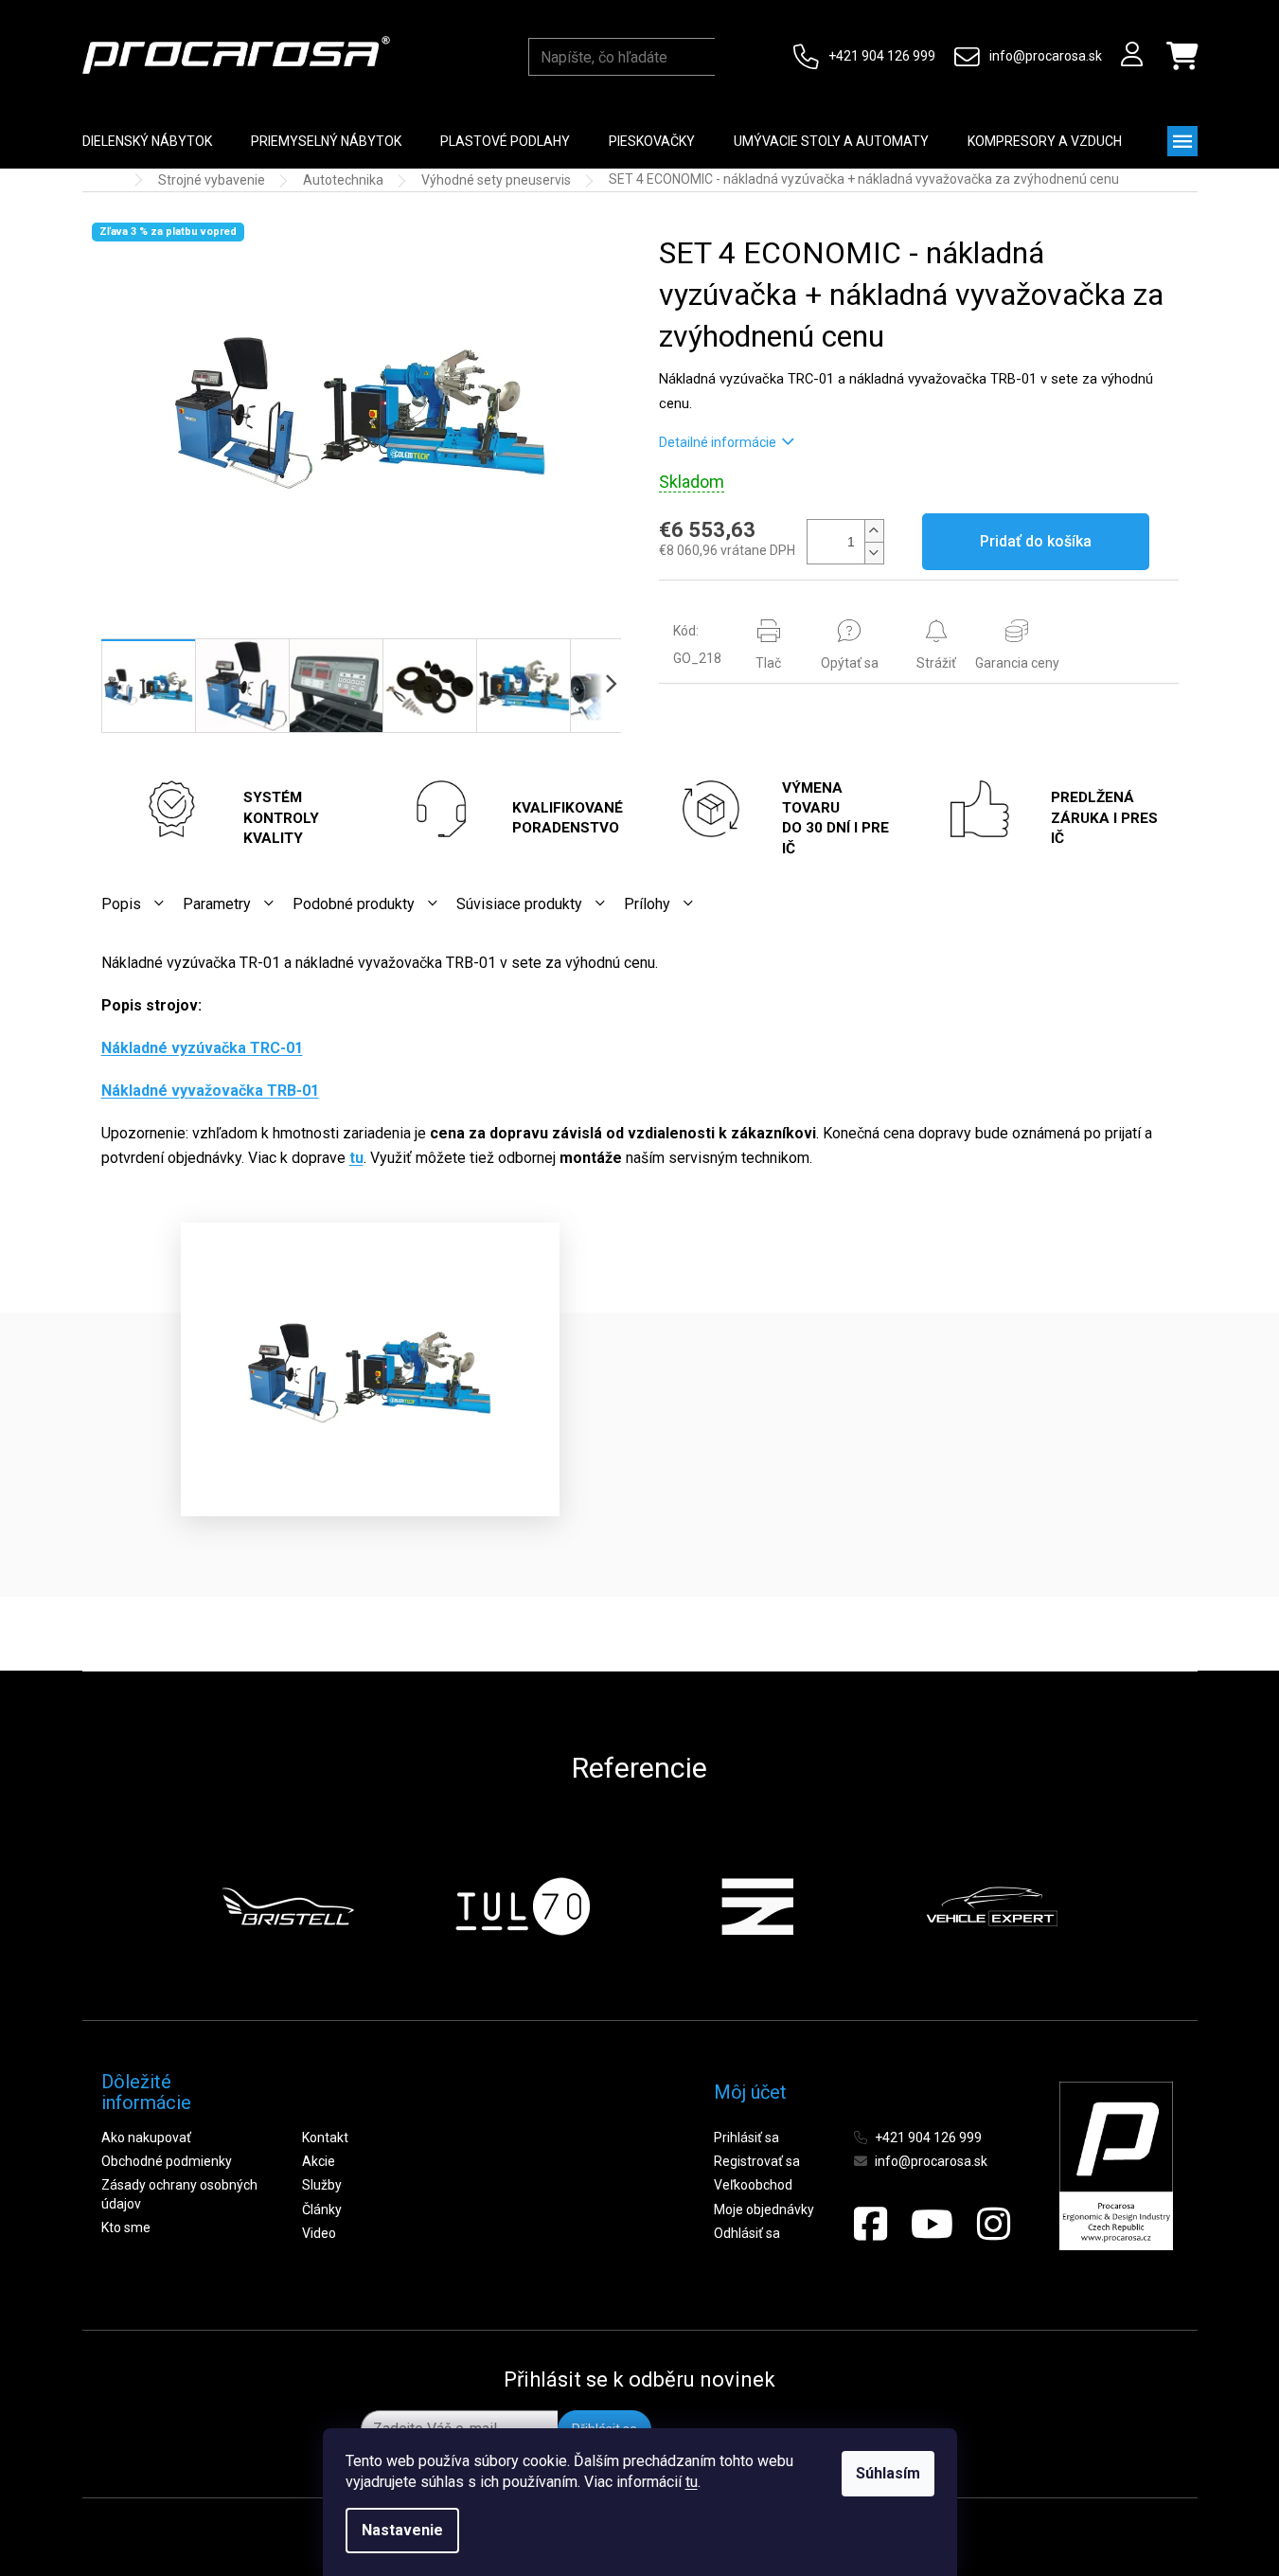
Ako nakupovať (146, 2138)
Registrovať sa (757, 2161)
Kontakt (325, 2138)
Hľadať (733, 57)
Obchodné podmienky (167, 2161)
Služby (322, 2185)
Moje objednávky (764, 2209)
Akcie (319, 2161)
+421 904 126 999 (882, 56)
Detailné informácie (718, 442)
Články (322, 2209)
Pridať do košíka (1036, 541)
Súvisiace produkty (519, 904)
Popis (121, 904)
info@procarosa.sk (1046, 56)
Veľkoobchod (753, 2185)
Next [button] (1104, 1906)
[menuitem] (147, 141)
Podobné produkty (354, 904)
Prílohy (647, 904)
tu (692, 2482)
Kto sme (126, 2227)
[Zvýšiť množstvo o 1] (874, 531)
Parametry (217, 904)
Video (319, 2233)
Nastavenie (402, 2530)
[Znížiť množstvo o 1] (874, 553)
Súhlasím (888, 2473)
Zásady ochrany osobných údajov (179, 2194)
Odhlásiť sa (747, 2233)
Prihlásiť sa (746, 2138)
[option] (288, 1906)
